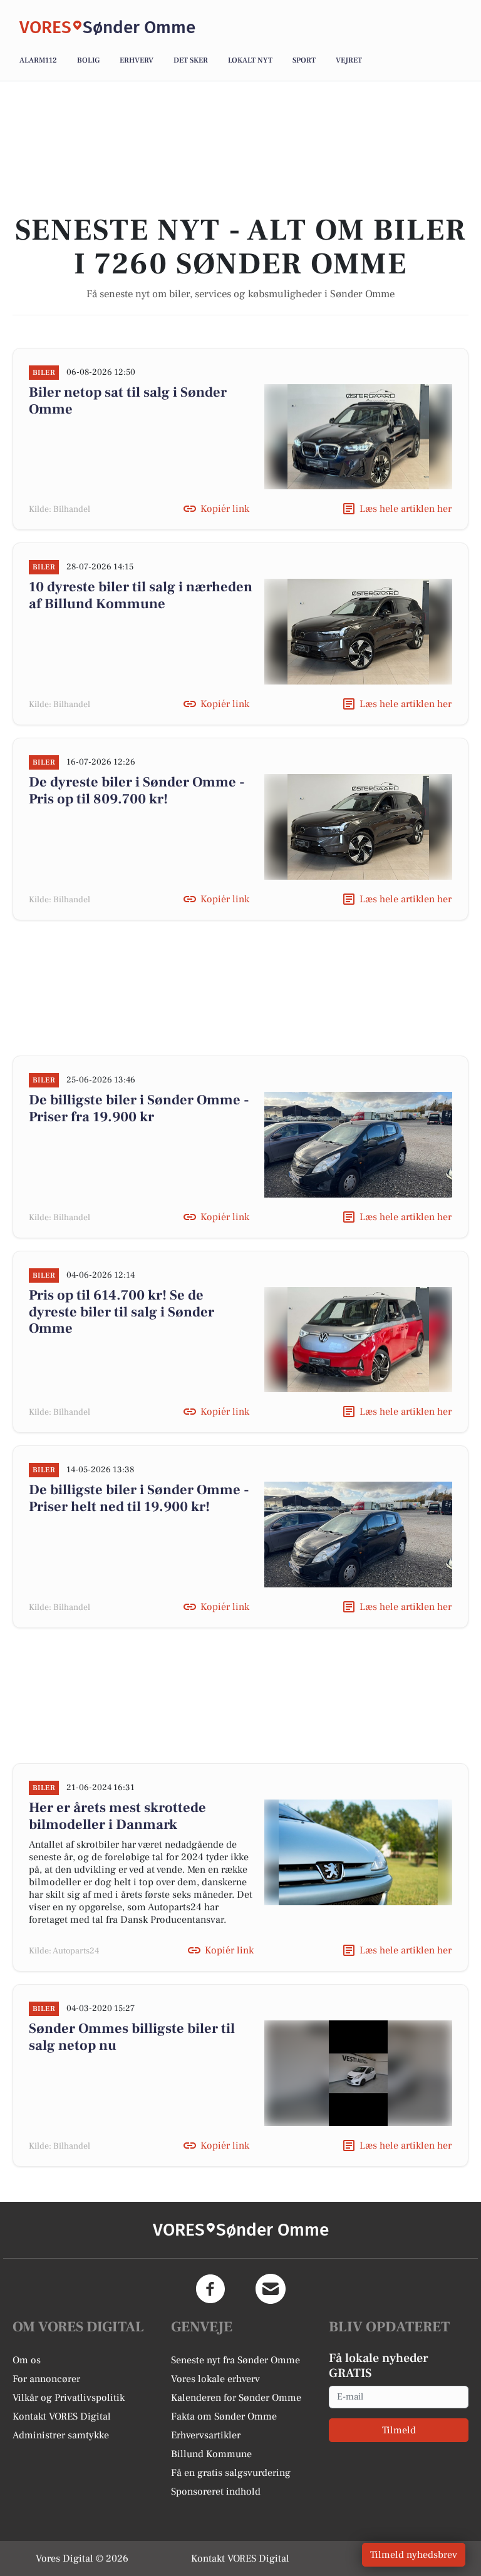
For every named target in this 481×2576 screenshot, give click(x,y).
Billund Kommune (211, 2454)
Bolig (88, 60)
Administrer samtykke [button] (61, 2435)
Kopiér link (225, 509)
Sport (304, 60)
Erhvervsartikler (206, 2435)
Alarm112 (38, 60)
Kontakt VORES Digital (62, 2416)
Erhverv (137, 60)
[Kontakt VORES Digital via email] (271, 2289)
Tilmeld (399, 2430)
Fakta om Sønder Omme (224, 2416)
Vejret (349, 60)
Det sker (191, 60)
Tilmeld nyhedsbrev (414, 2555)
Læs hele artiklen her (406, 509)
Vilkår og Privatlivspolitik (69, 2398)
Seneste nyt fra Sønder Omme (235, 2360)
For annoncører (46, 2379)
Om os (27, 2360)
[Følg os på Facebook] (210, 2289)
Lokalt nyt (250, 60)
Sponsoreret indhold (216, 2492)
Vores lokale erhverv (215, 2379)
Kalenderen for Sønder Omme (236, 2398)
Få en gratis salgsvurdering (231, 2473)
